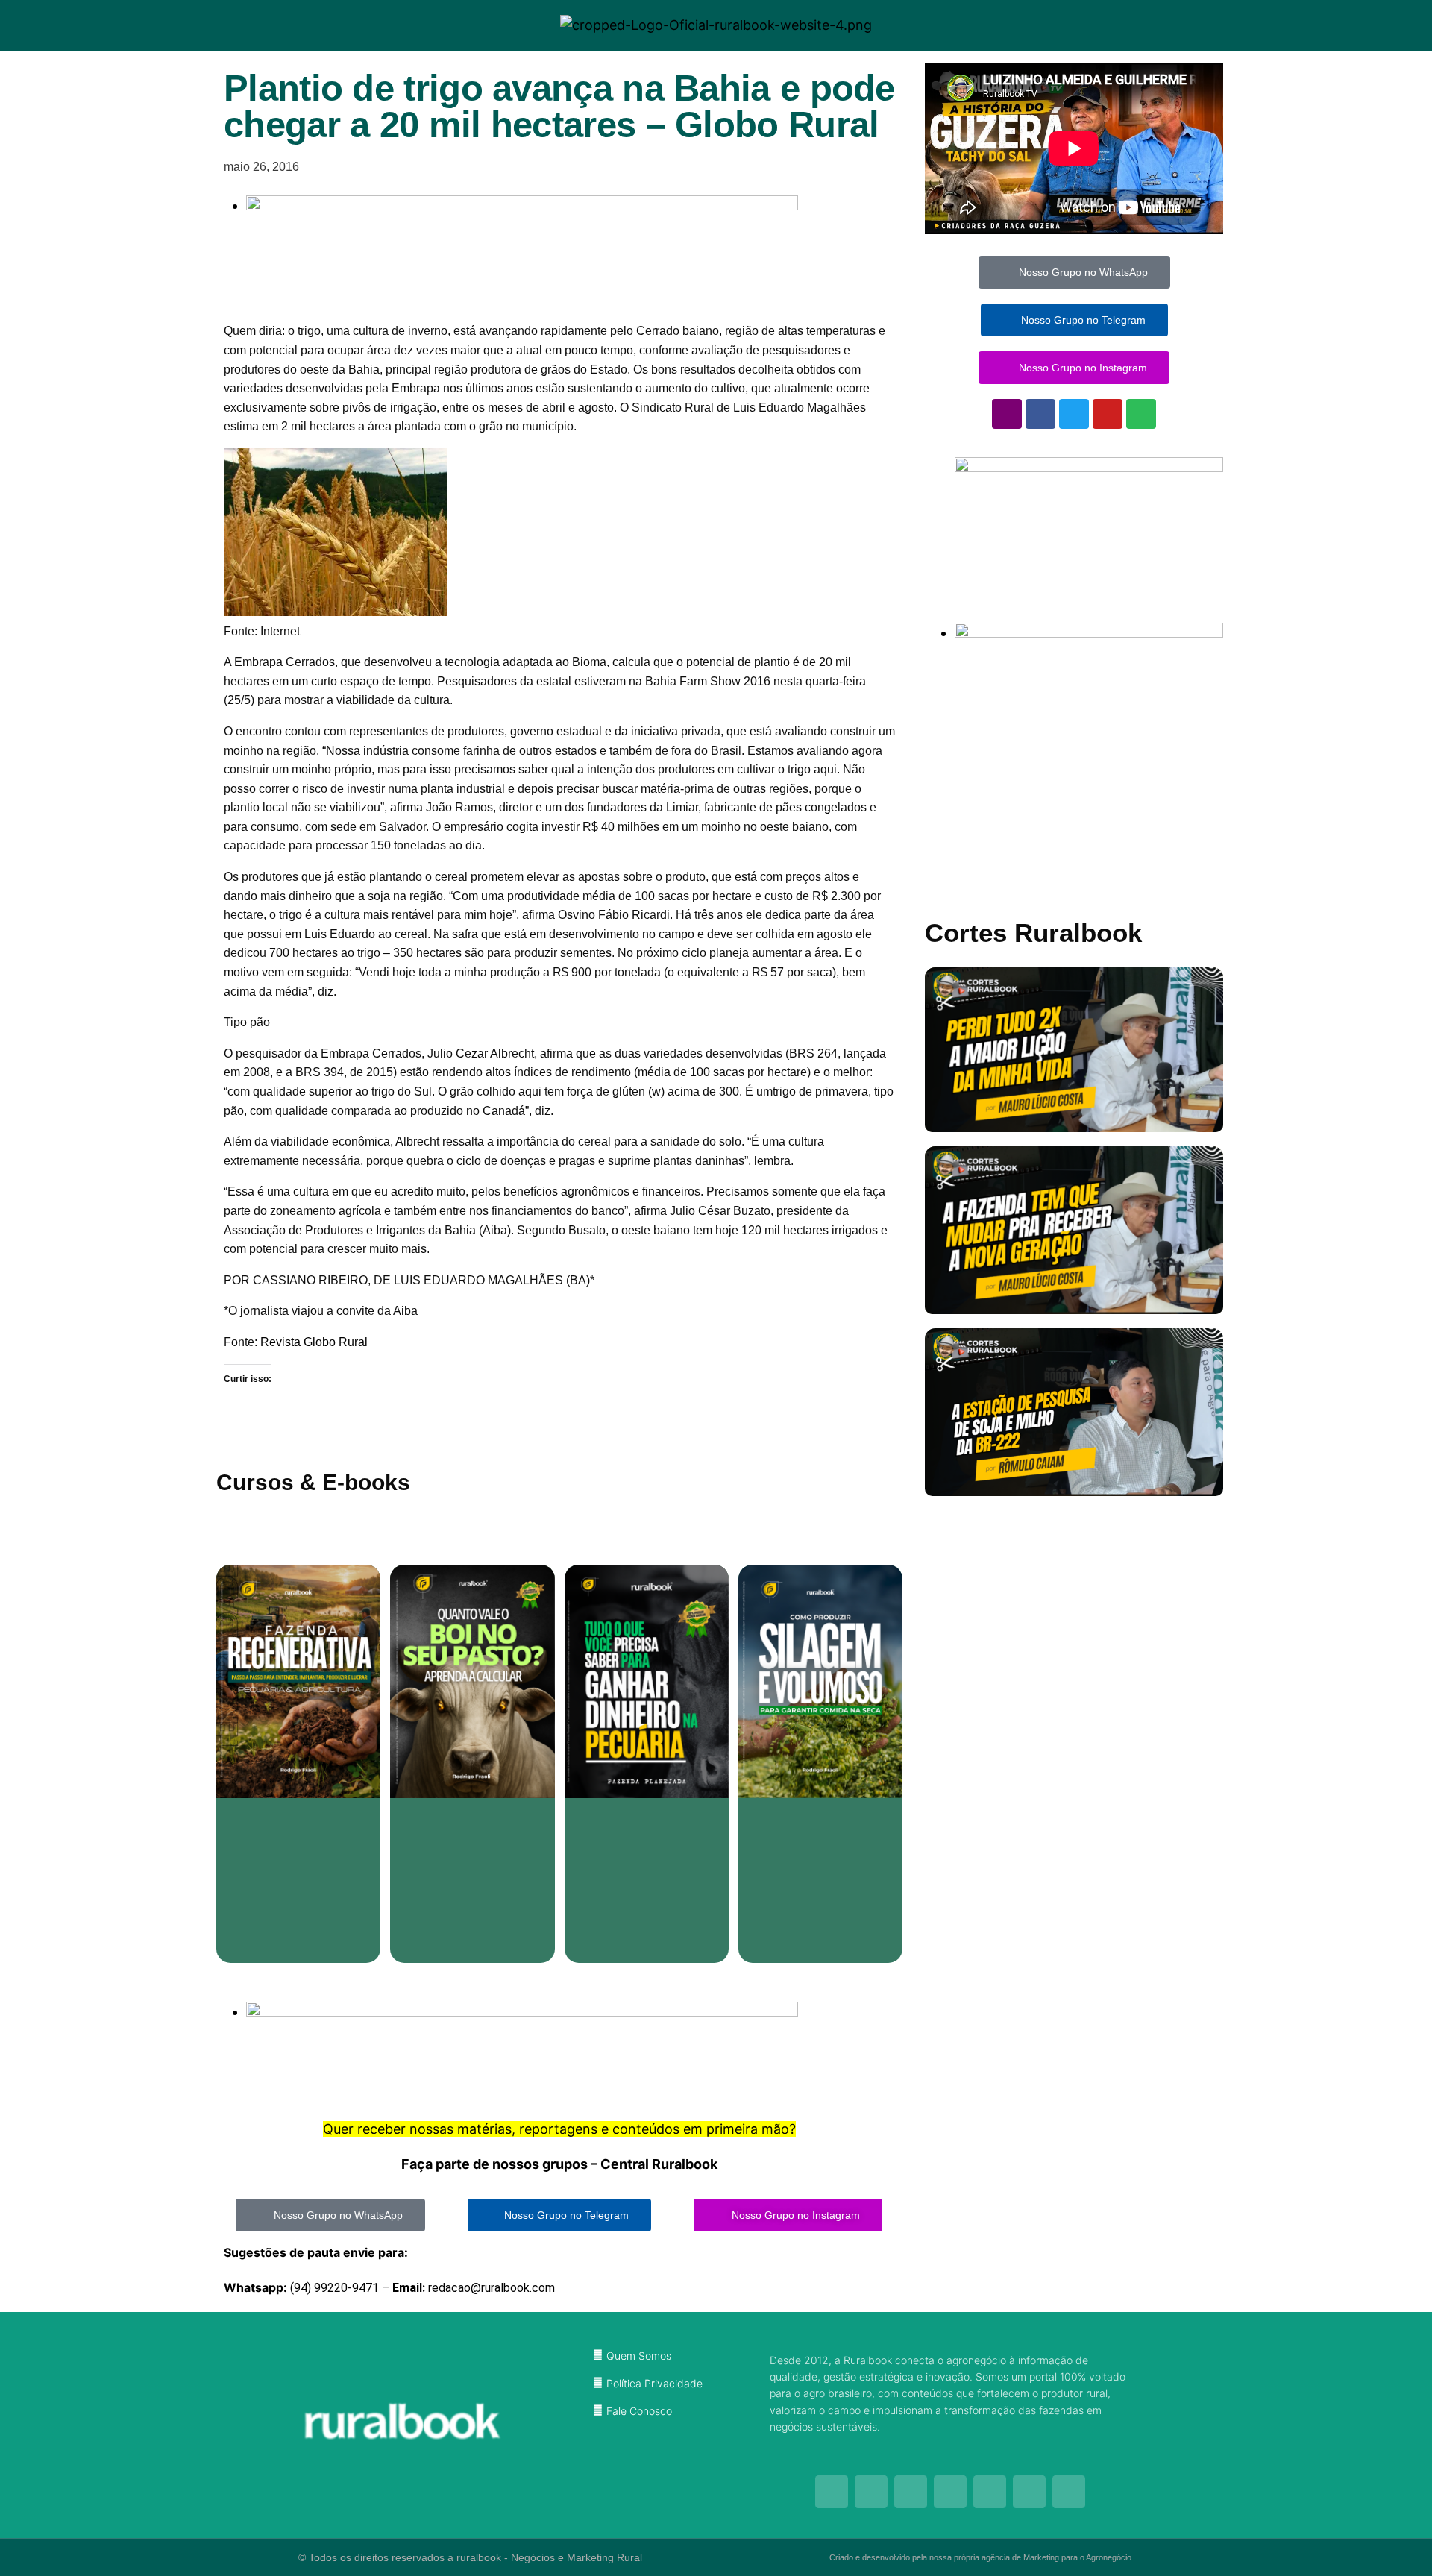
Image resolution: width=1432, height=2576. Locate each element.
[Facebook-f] (871, 2492)
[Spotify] (1141, 414)
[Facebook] (1040, 414)
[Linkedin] (1069, 2492)
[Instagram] (1007, 414)
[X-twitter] (1029, 2492)
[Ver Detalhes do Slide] (1089, 467)
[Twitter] (1074, 414)
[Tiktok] (950, 2492)
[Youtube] (1108, 414)
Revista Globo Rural (314, 1342)
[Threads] (990, 2492)
